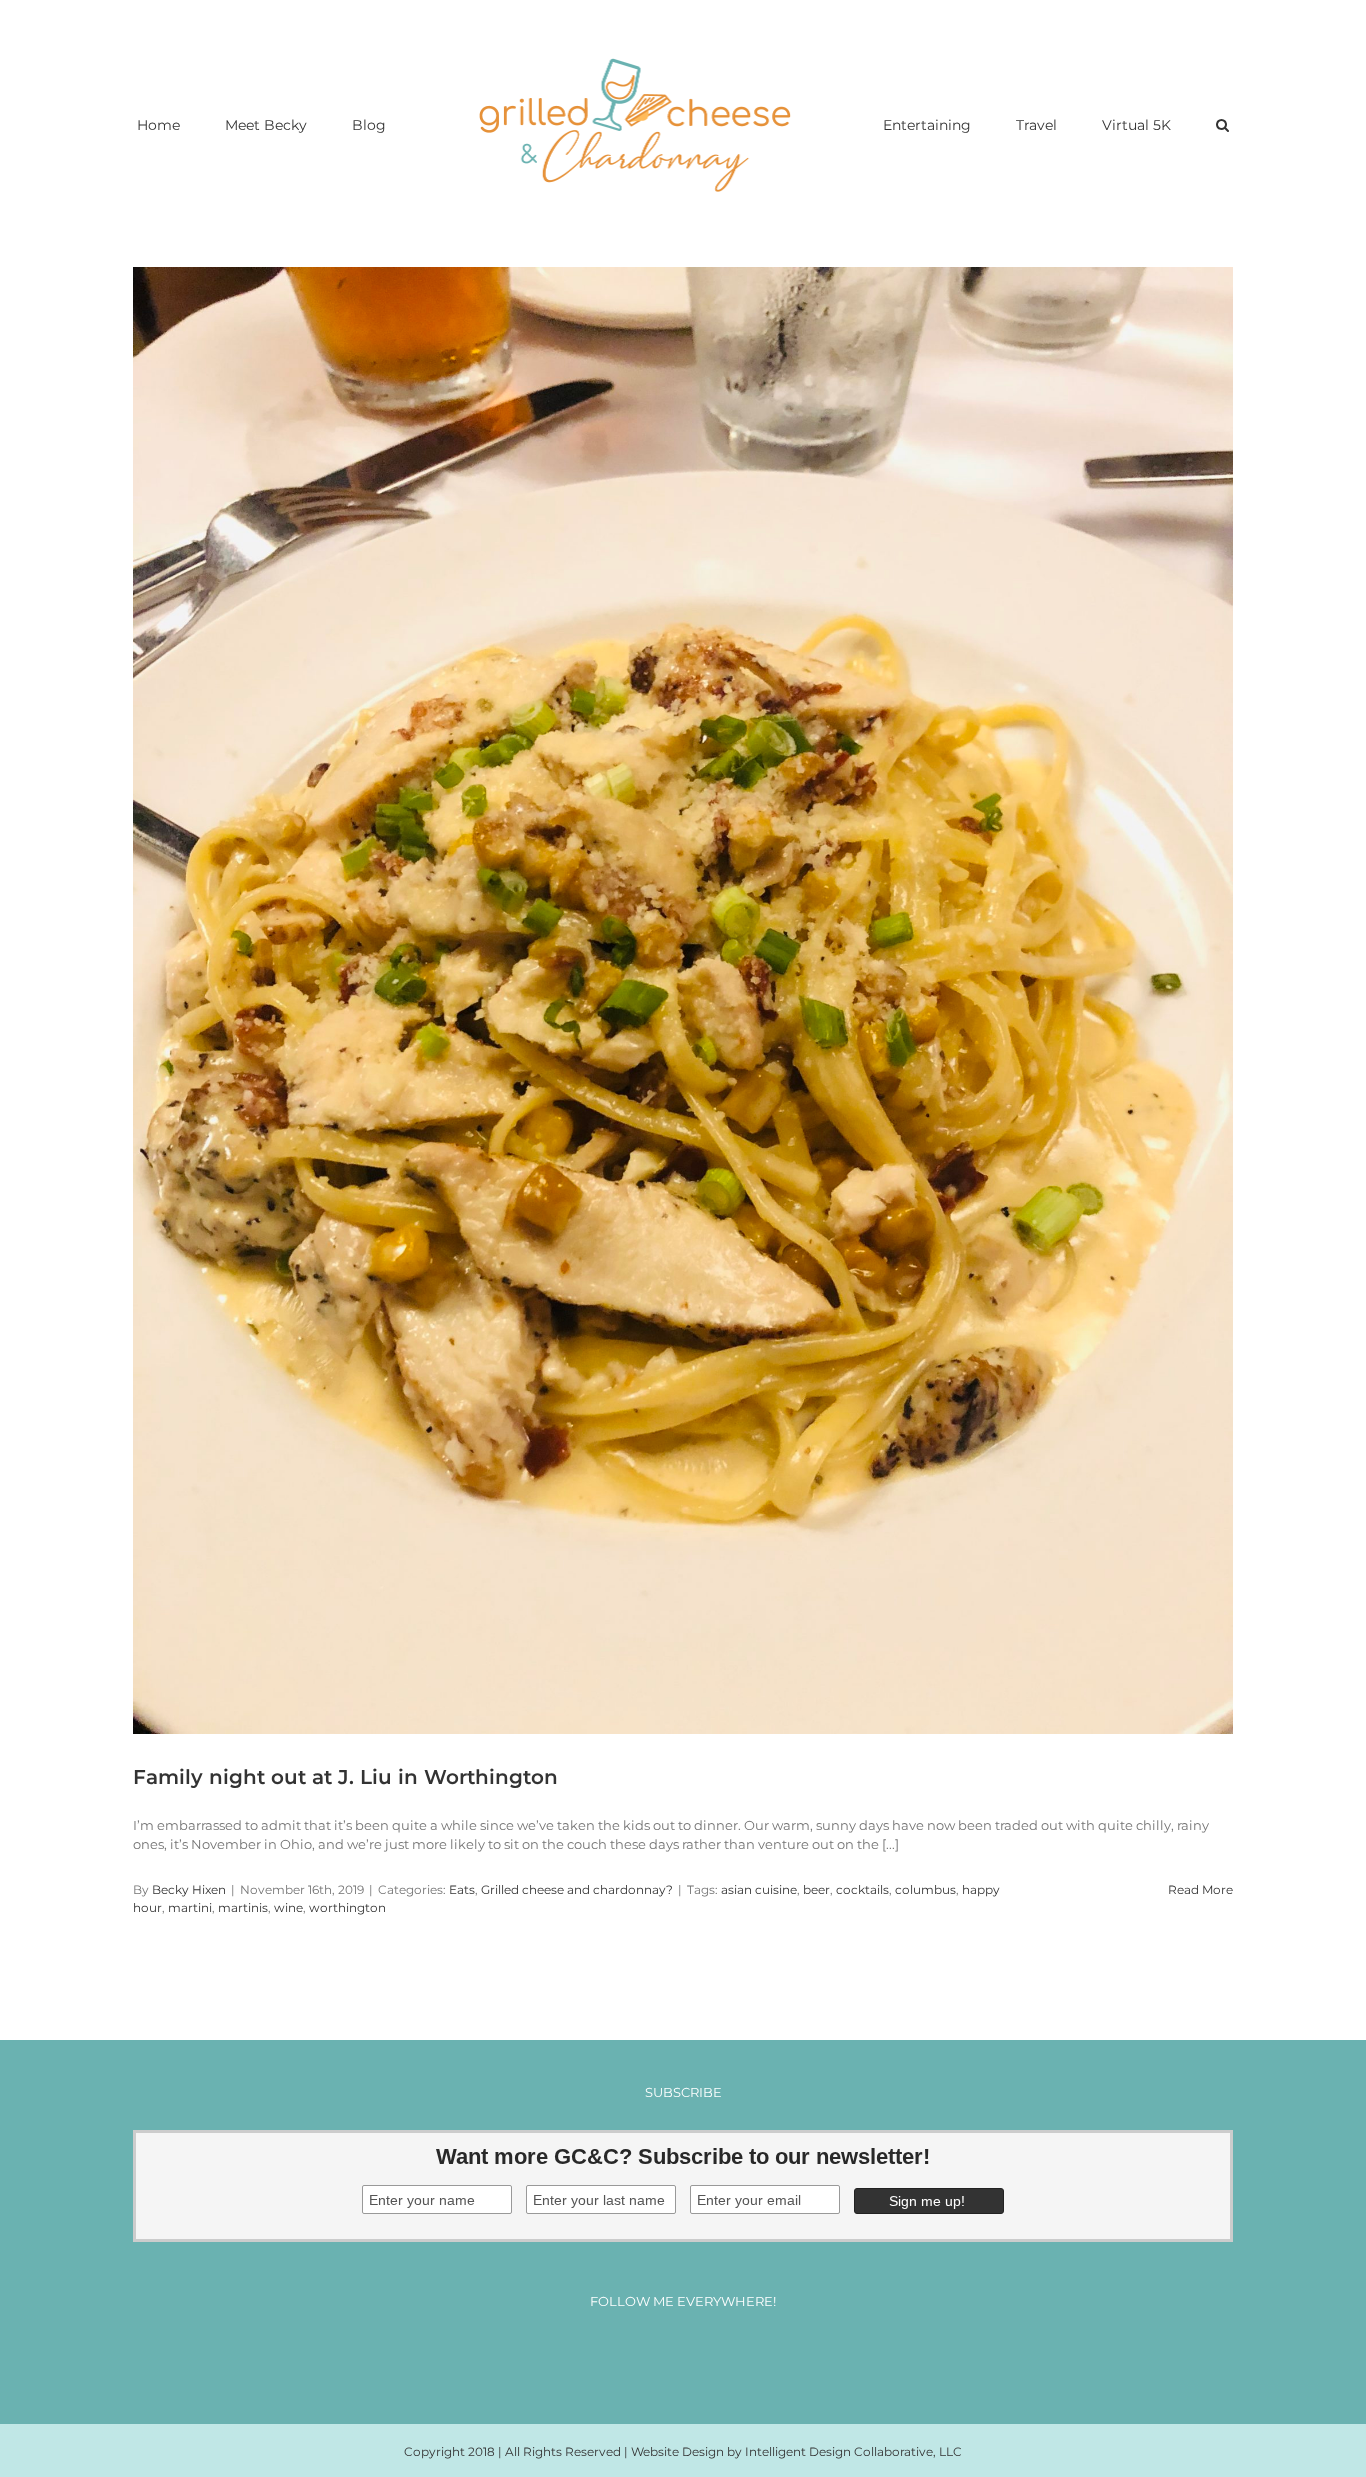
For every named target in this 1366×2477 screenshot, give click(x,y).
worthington (347, 1907)
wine (288, 1907)
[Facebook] (627, 2355)
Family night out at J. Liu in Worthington (345, 1777)
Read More (1200, 1889)
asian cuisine (759, 1889)
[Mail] (738, 2355)
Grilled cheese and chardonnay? (577, 1889)
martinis (243, 1907)
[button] (1140, 124)
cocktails (862, 1889)
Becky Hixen (189, 1889)
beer (816, 1889)
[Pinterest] (701, 2355)
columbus (925, 1889)
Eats (462, 1889)
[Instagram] (664, 2355)
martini (190, 1907)
